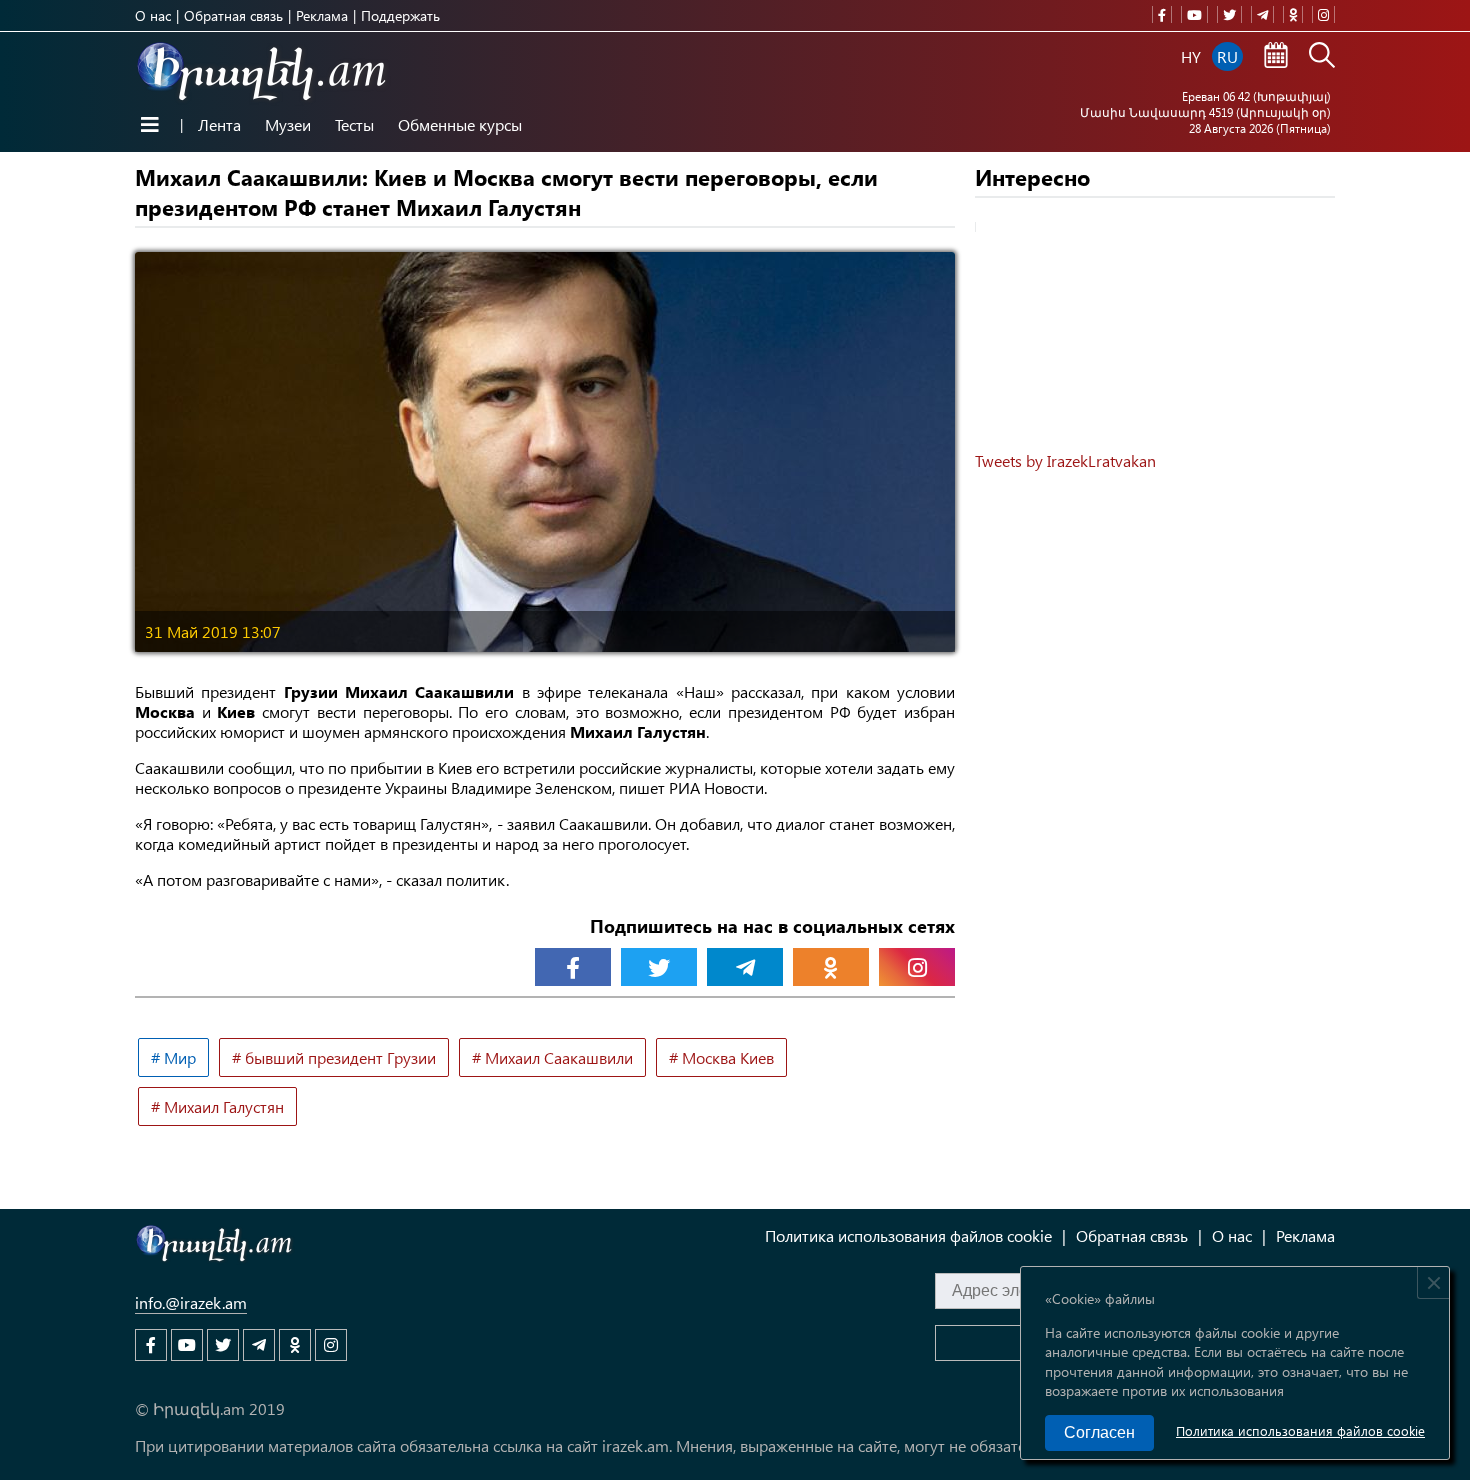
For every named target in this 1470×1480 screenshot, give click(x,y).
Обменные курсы (460, 124)
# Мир (173, 1057)
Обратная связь (233, 15)
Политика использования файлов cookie (1300, 1430)
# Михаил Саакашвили (552, 1057)
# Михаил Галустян (217, 1106)
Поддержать (400, 15)
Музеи (288, 124)
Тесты (354, 124)
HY (1191, 56)
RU (1227, 56)
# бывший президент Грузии (334, 1057)
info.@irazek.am (191, 1302)
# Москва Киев (721, 1057)
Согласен (1099, 1432)
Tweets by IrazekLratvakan (1065, 460)
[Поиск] (1322, 57)
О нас (153, 15)
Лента (219, 124)
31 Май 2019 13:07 (213, 631)
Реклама (322, 15)
